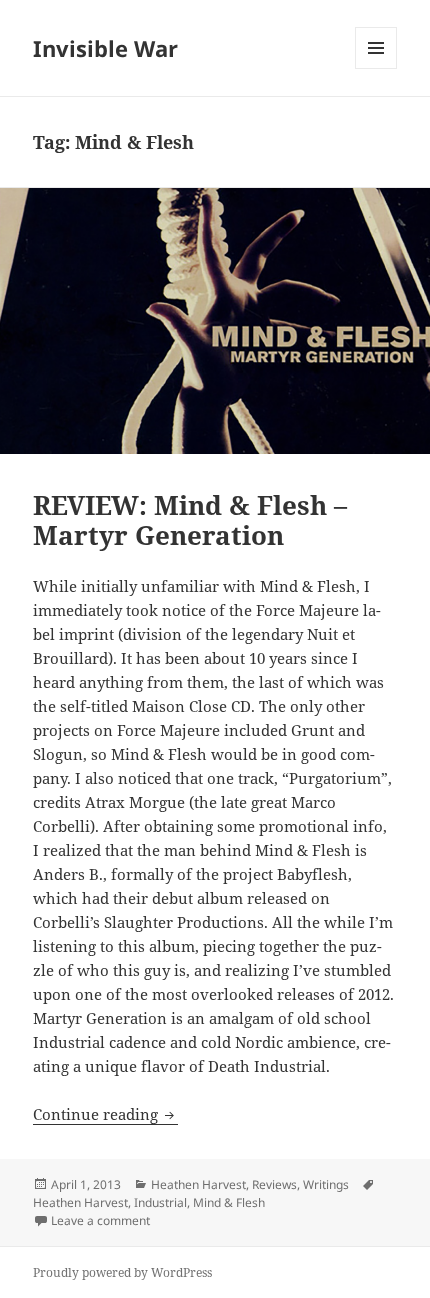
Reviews (274, 1184)
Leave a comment (100, 1220)
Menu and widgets (376, 68)
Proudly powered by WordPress (122, 1272)
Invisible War (105, 48)
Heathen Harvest (198, 1184)
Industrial (160, 1202)
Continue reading (105, 1114)
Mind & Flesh (229, 1202)
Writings (326, 1184)
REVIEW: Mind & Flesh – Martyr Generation (190, 520)
